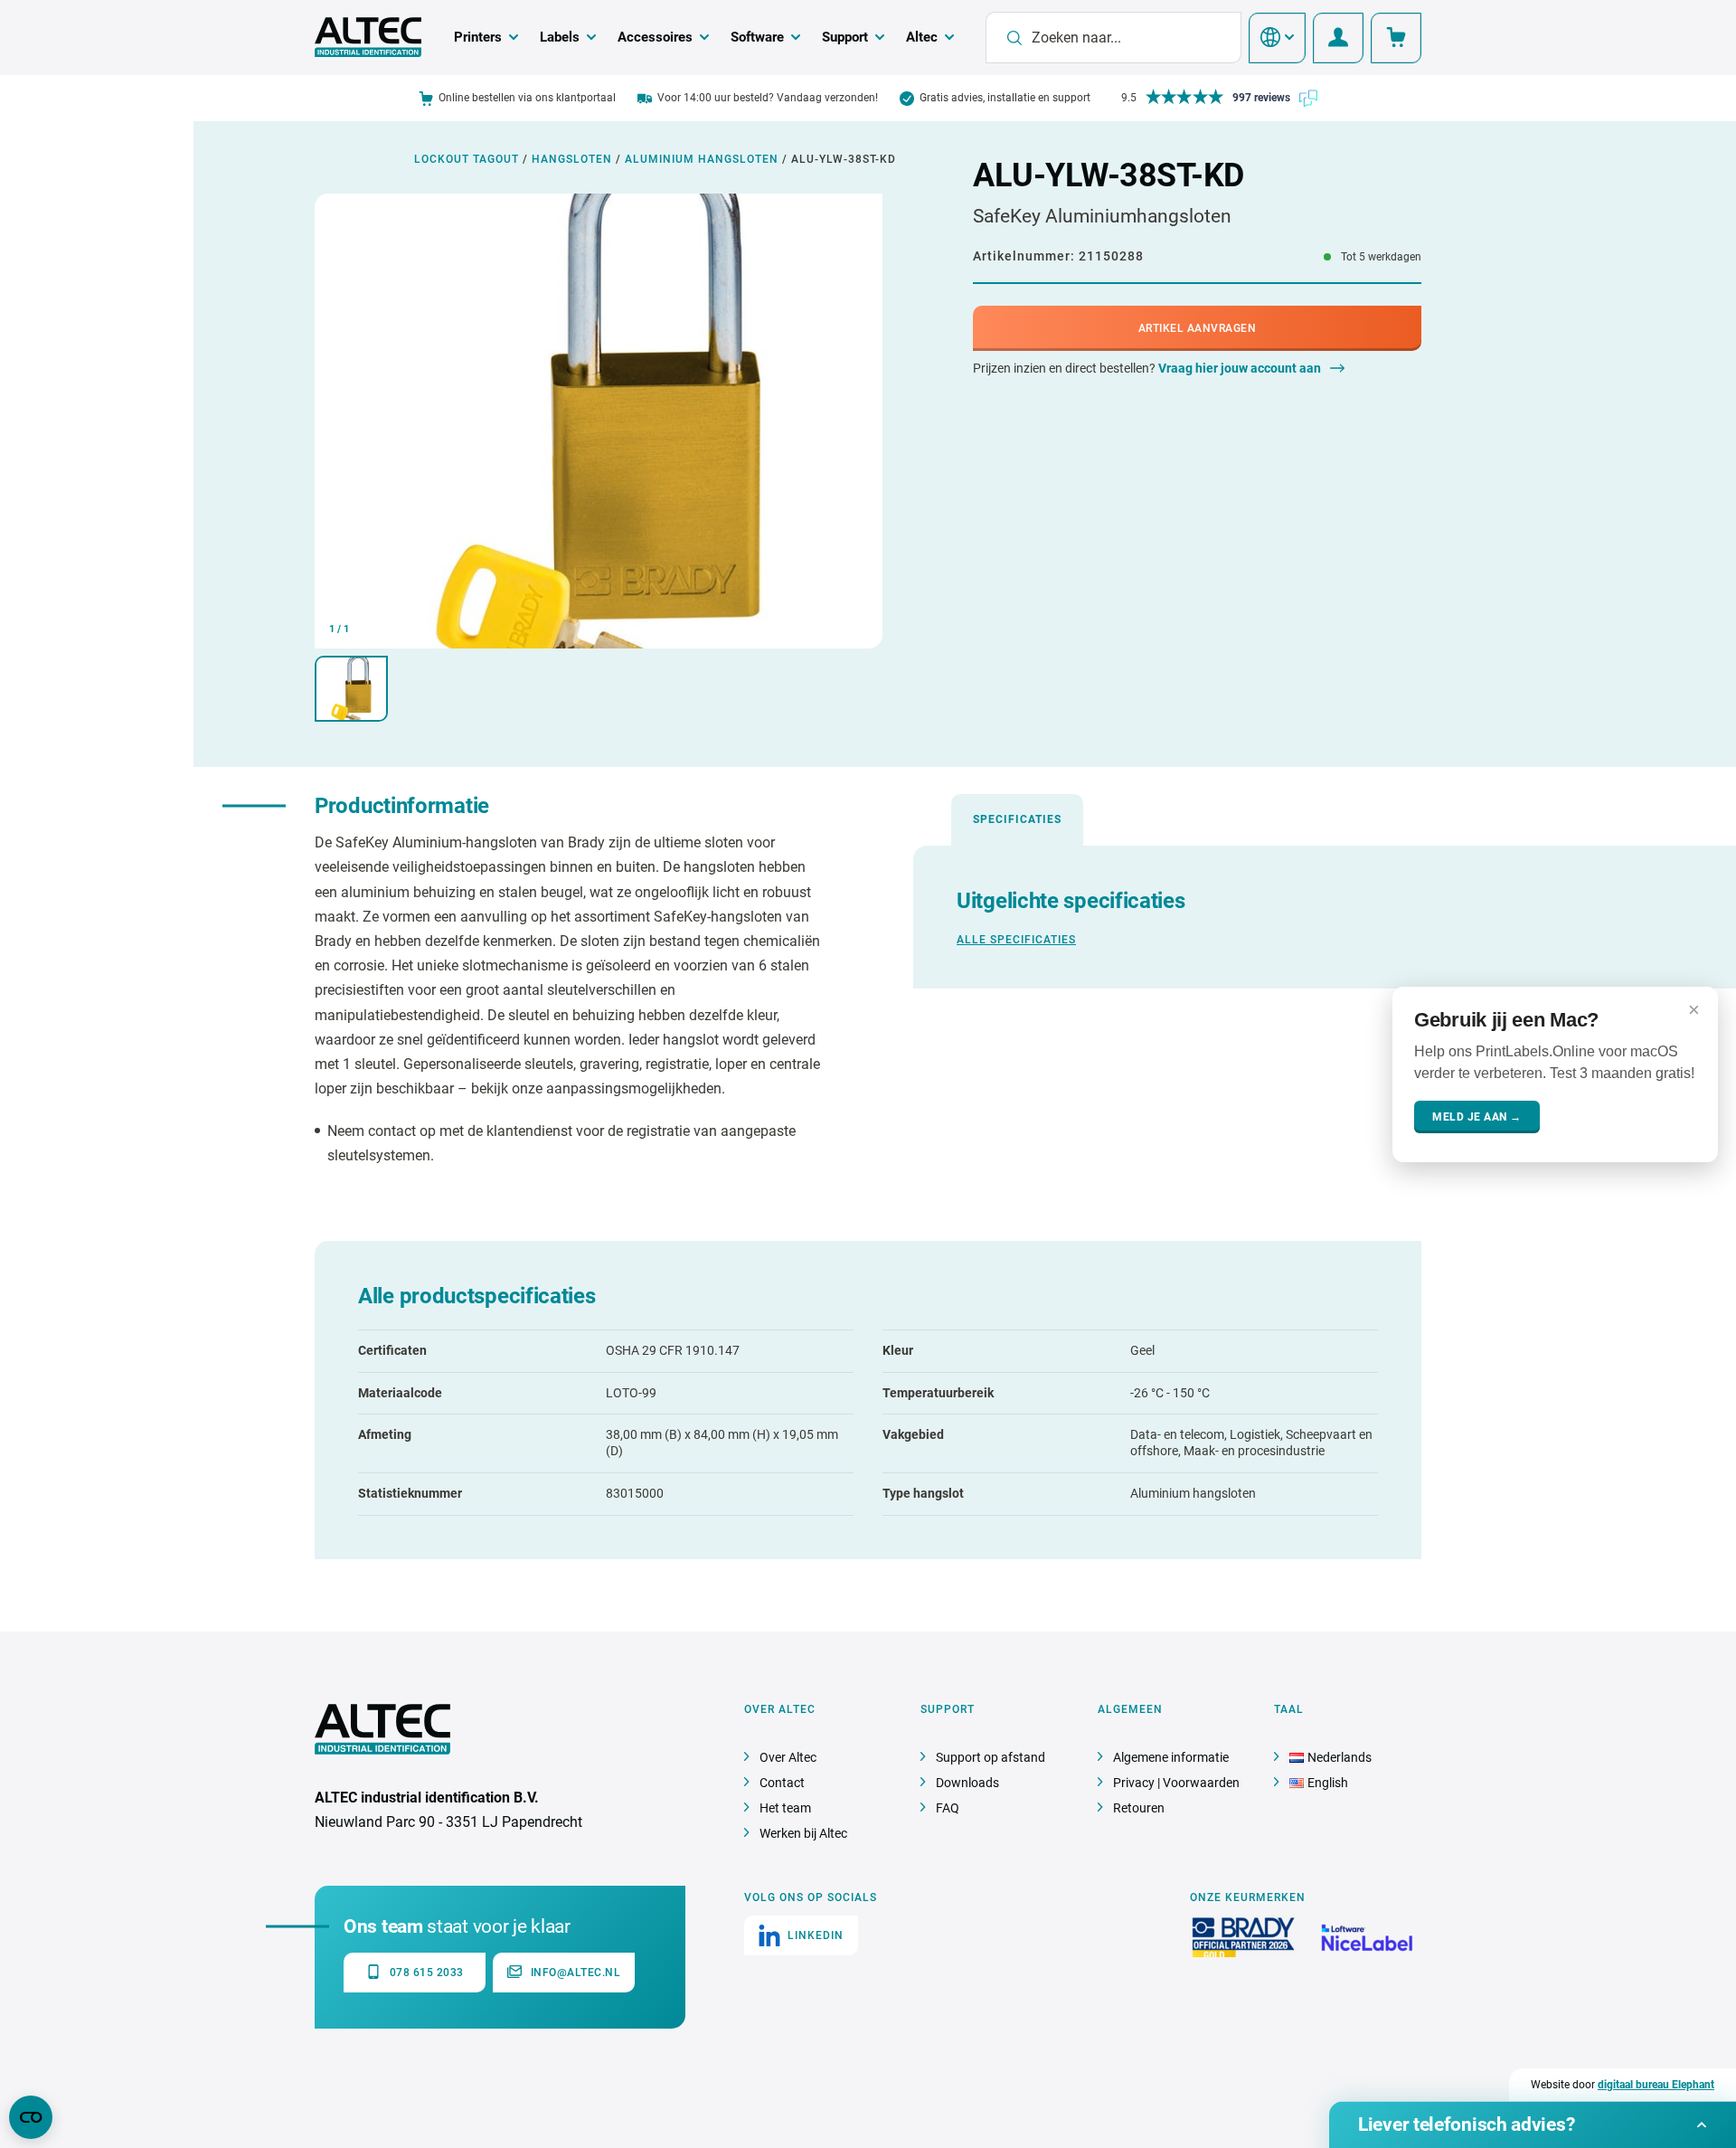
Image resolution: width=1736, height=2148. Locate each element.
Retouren (1139, 1808)
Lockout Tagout (467, 159)
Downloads (967, 1783)
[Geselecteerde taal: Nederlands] (1277, 38)
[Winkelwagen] (1396, 38)
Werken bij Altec (803, 1833)
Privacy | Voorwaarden (1176, 1783)
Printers (478, 37)
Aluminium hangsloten (702, 159)
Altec (922, 37)
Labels (560, 37)
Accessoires (655, 37)
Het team (785, 1808)
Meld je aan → (1477, 1116)
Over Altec (788, 1757)
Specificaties (1017, 819)
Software (757, 37)
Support (845, 37)
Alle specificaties (1016, 940)
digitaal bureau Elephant (1656, 2085)
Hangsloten (572, 159)
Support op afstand (991, 1757)
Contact (782, 1783)
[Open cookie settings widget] (31, 2117)
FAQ (948, 1808)
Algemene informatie (1171, 1757)
